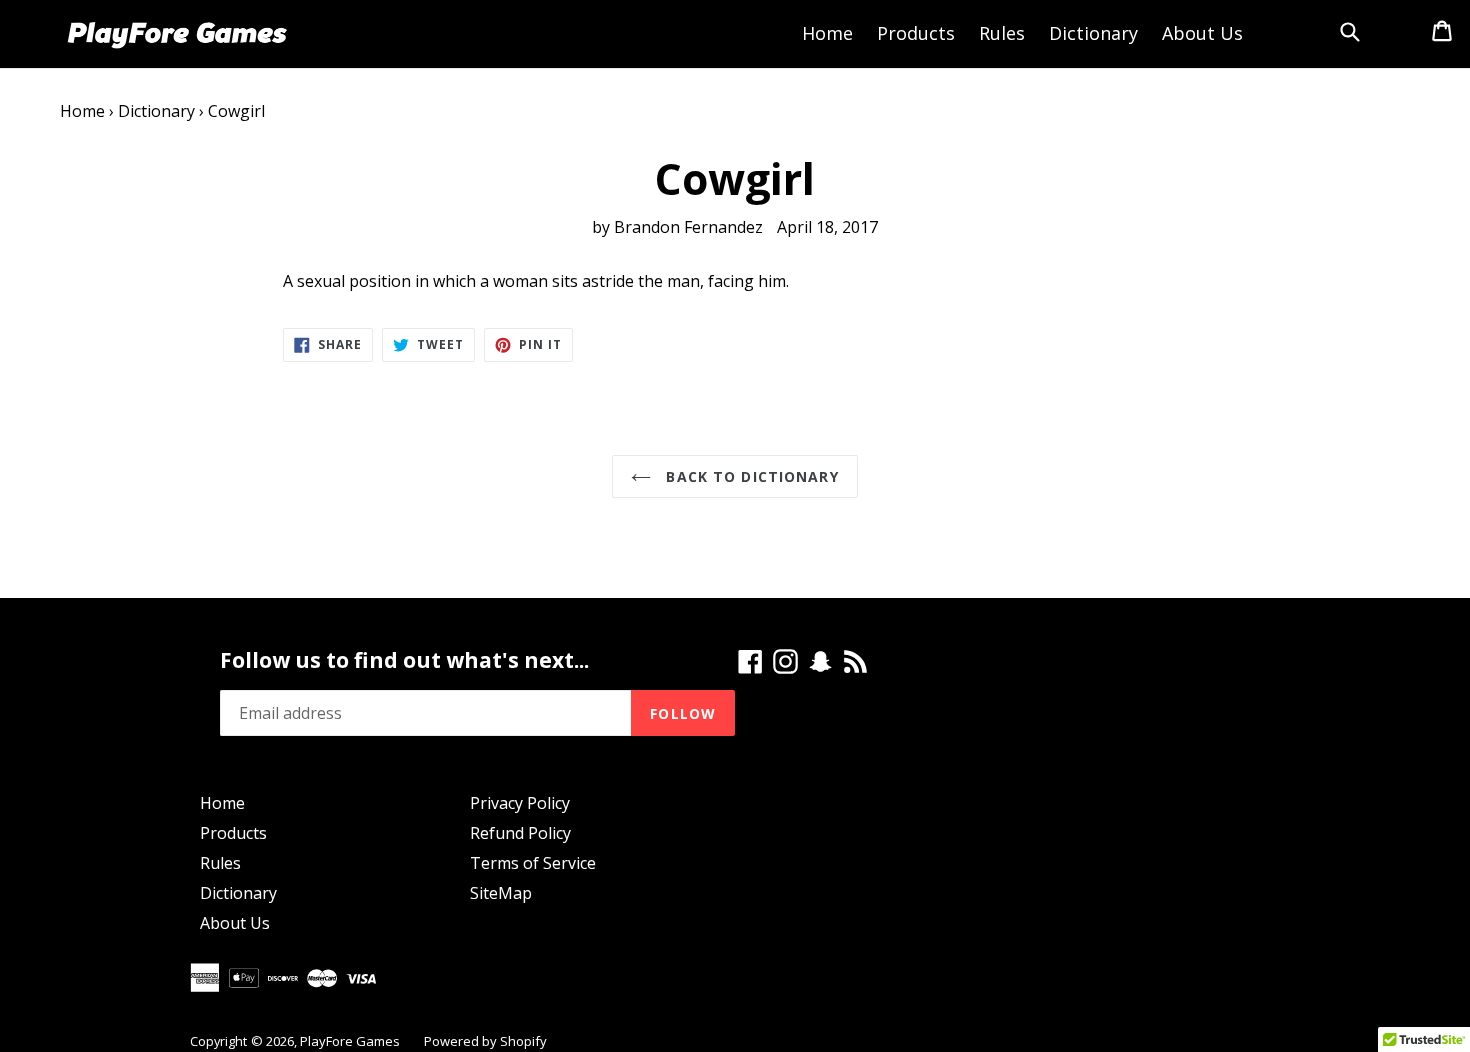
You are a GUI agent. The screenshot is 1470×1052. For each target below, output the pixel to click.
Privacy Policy (520, 803)
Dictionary (1093, 33)
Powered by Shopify (485, 1041)
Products (916, 33)
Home (827, 33)
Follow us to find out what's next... (404, 660)
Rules (1002, 33)
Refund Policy (520, 833)
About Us (1202, 33)
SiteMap (501, 893)
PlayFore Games (350, 1041)
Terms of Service (533, 863)
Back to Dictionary (749, 476)
